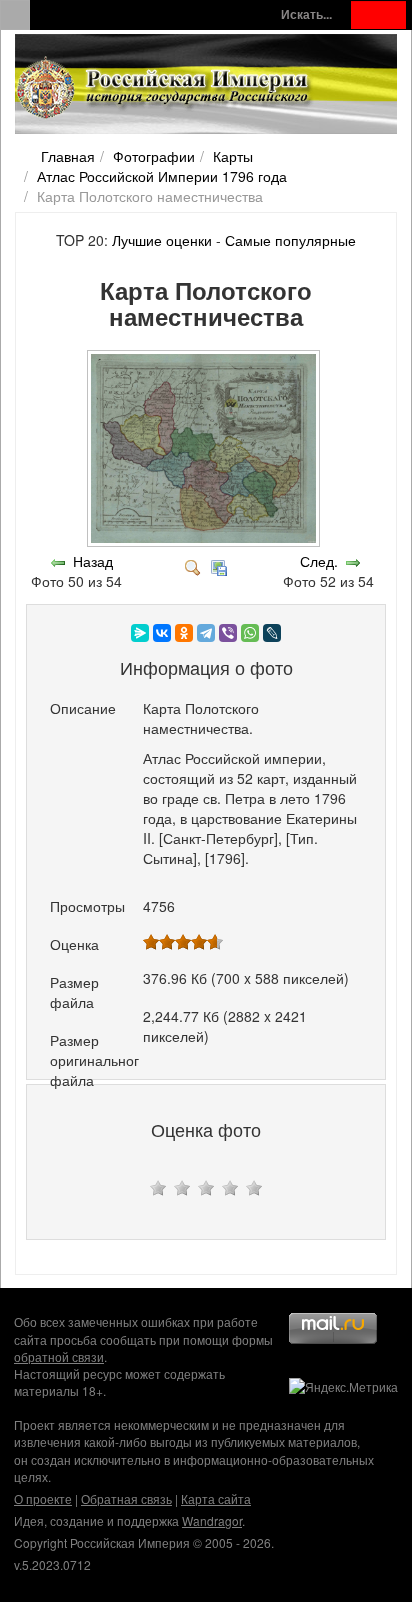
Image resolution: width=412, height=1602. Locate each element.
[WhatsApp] (250, 633)
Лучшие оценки (162, 240)
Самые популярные (290, 240)
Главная (68, 156)
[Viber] (228, 633)
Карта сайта (216, 1498)
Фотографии (154, 156)
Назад (93, 561)
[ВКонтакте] (162, 633)
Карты (233, 156)
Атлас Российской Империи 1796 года (162, 176)
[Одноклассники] (184, 633)
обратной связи (59, 1356)
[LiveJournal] (272, 633)
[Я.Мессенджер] (140, 633)
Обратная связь (126, 1498)
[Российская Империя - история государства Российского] (165, 88)
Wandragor (212, 1520)
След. (319, 561)
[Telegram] (206, 633)
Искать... (306, 14)
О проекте (43, 1498)
